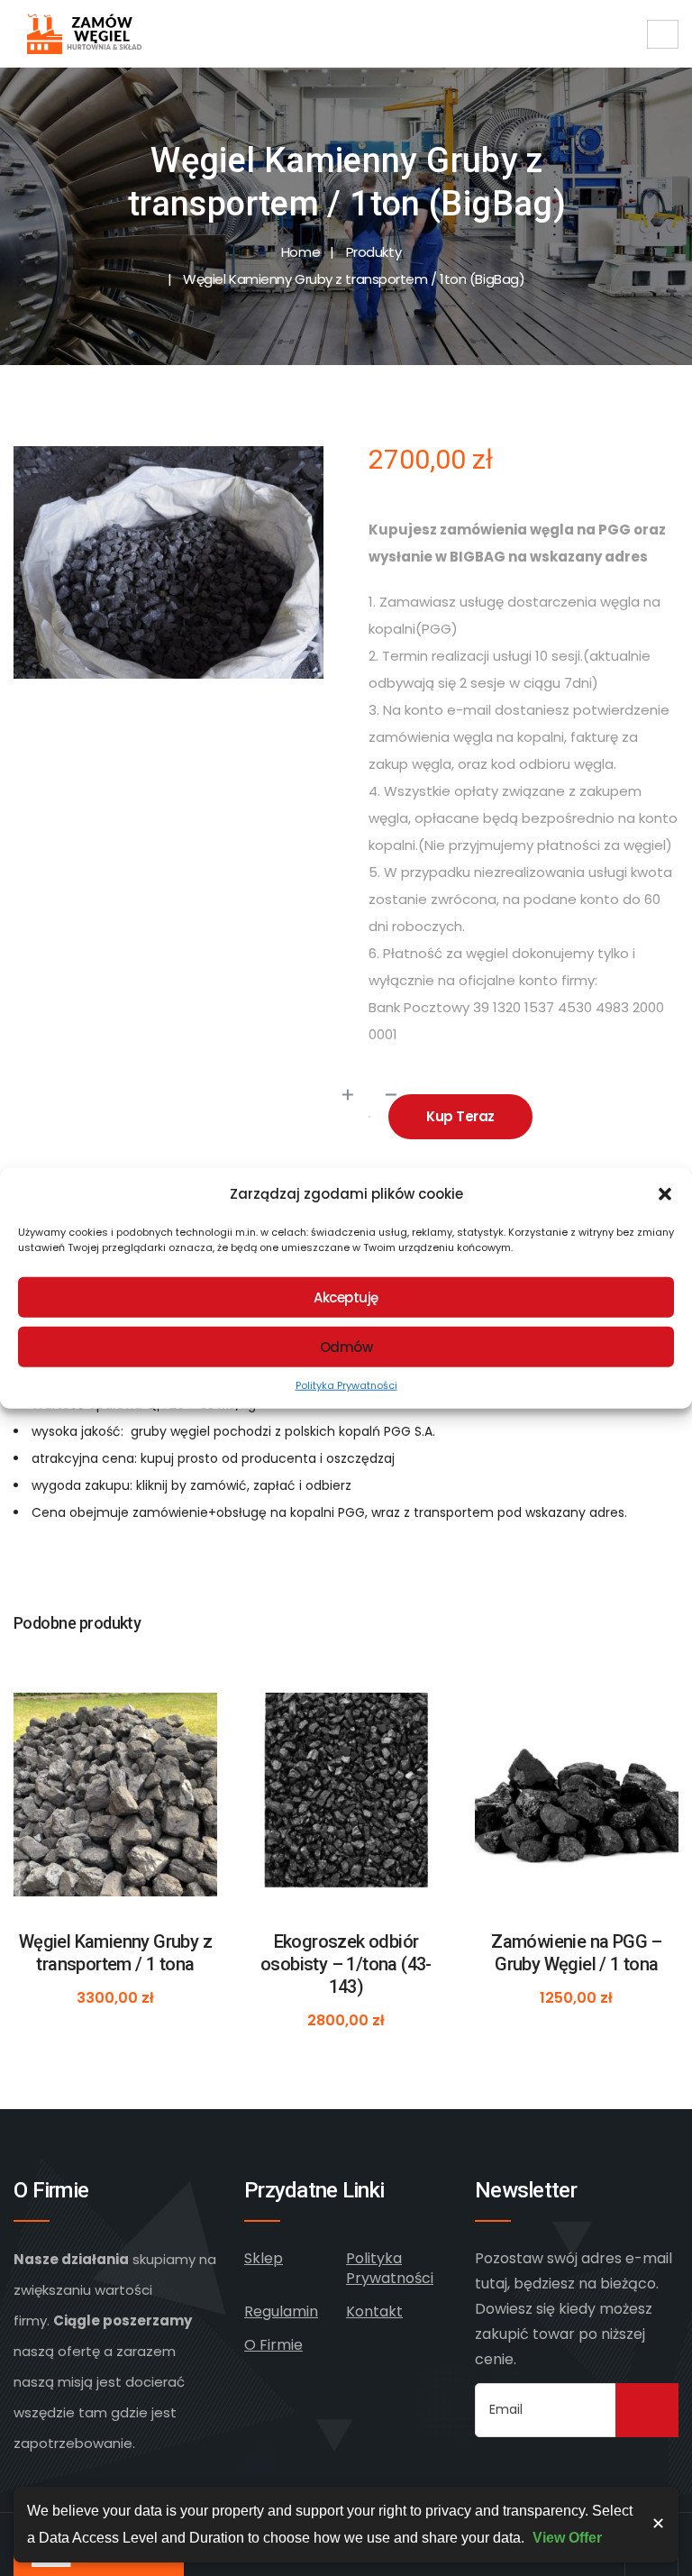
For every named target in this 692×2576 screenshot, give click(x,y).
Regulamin (281, 2311)
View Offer (567, 2538)
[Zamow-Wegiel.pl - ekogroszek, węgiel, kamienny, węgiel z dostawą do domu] (87, 34)
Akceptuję (346, 1297)
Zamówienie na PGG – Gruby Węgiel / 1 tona (577, 1953)
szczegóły (116, 1826)
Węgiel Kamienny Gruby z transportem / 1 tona (115, 1953)
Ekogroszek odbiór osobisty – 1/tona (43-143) (346, 1964)
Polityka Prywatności (346, 1385)
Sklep (264, 2258)
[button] (665, 1194)
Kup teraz (460, 1116)
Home (300, 252)
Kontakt (374, 2311)
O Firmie (273, 2345)
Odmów (346, 1346)
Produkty (373, 252)
